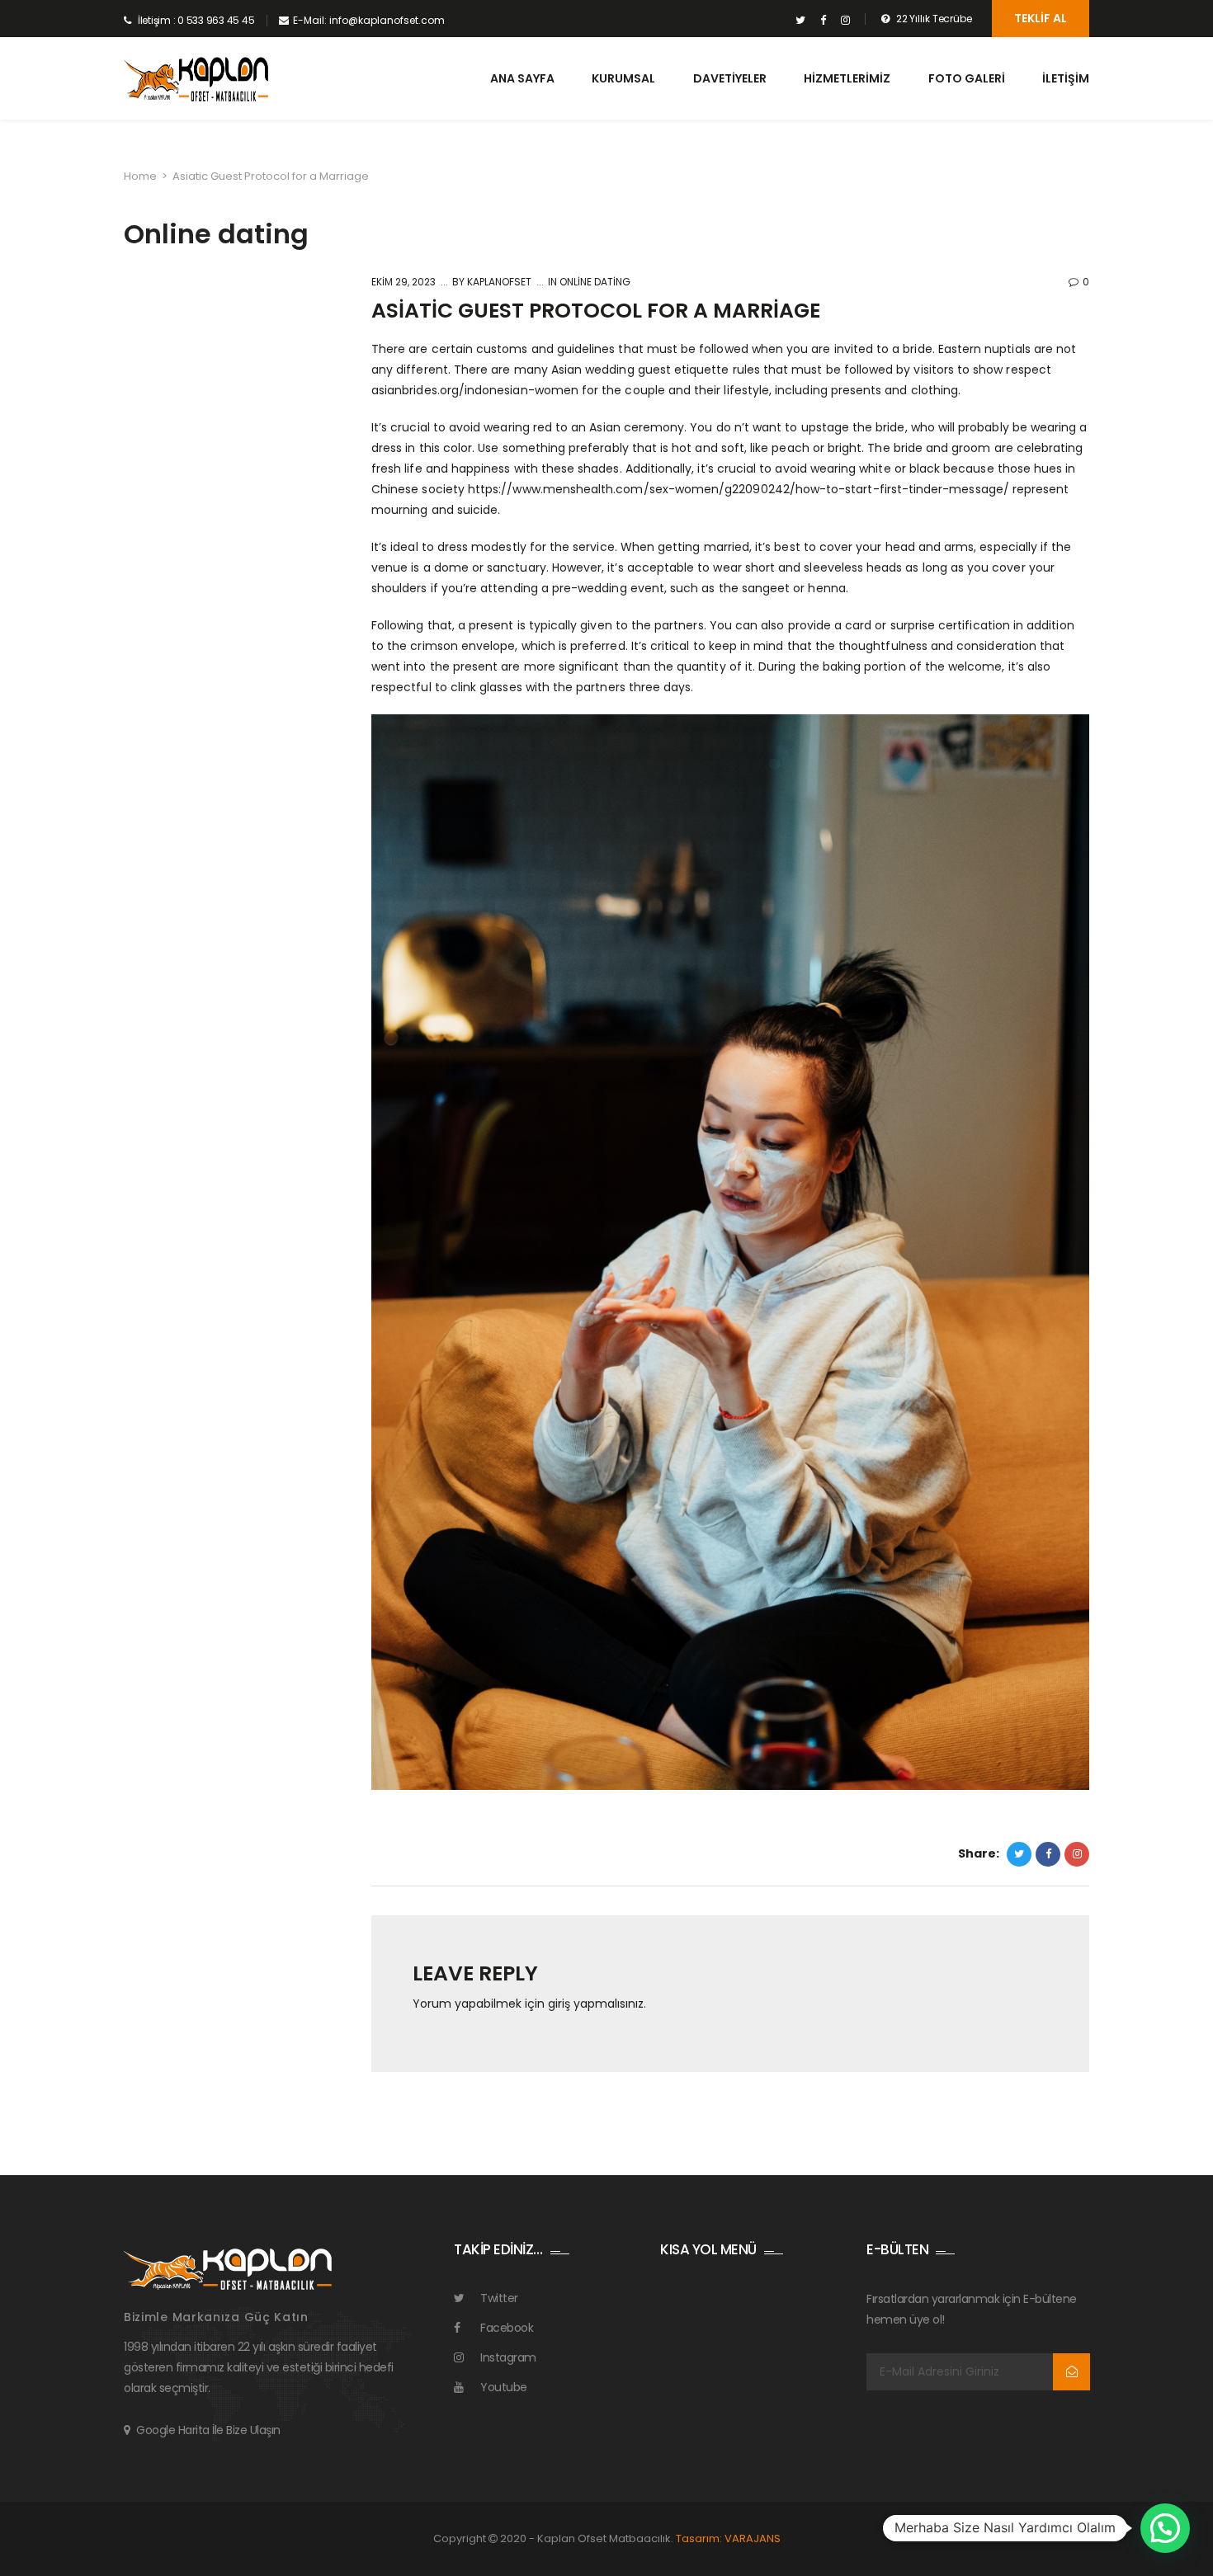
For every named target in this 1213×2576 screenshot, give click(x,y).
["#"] (801, 21)
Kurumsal (623, 78)
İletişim (1066, 78)
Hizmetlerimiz (847, 78)
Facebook (507, 2328)
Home (140, 176)
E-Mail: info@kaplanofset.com (369, 20)
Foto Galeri (967, 78)
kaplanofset (498, 282)
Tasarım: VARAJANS (728, 2538)
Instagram (508, 2357)
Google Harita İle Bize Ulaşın (208, 2430)
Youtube (504, 2387)
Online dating (595, 282)
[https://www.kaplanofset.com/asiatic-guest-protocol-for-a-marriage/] (1077, 1854)
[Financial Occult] (228, 2268)
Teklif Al (1041, 18)
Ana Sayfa (522, 78)
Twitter (499, 2298)
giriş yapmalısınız (596, 2004)
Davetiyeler (730, 78)
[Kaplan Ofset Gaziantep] (196, 80)
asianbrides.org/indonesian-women (475, 390)
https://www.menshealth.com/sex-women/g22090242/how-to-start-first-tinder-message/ (739, 489)
